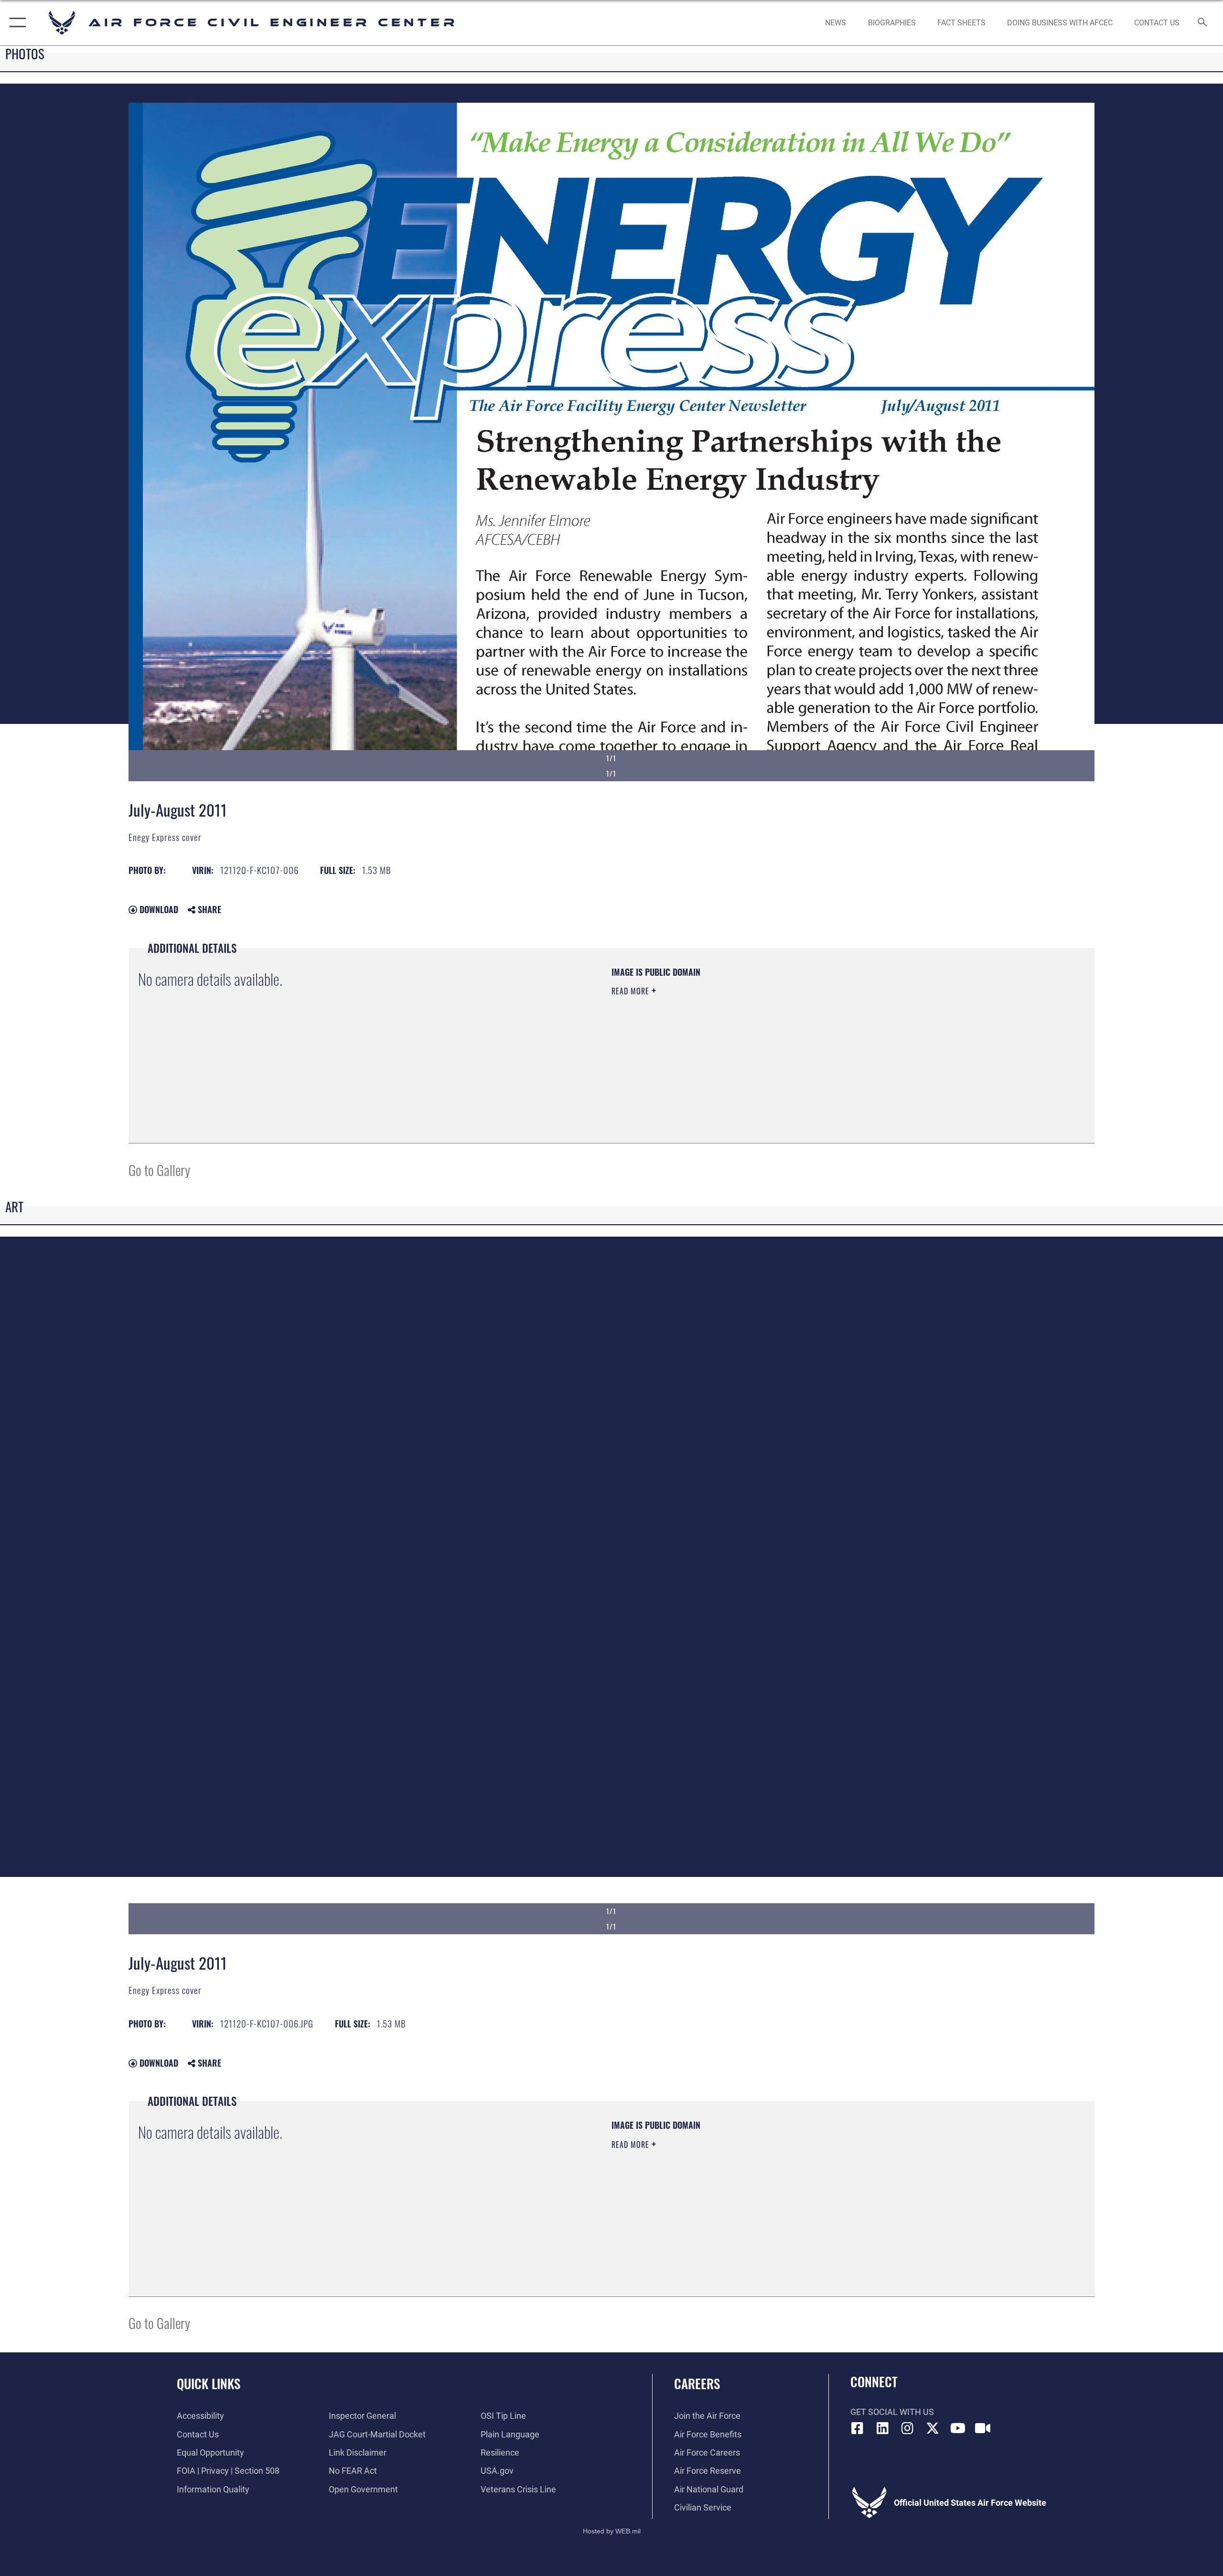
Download (158, 909)
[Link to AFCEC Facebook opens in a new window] (858, 2428)
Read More (632, 991)
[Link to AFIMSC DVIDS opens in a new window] (983, 2428)
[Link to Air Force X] (933, 2428)
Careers (697, 2383)
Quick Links (209, 2383)
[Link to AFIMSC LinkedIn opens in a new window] (882, 2428)
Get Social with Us (892, 2412)
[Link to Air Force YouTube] (958, 2428)
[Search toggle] (1203, 23)
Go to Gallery (159, 1169)
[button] (16, 23)
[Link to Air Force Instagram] (908, 2428)
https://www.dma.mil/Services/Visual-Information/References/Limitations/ (724, 1038)
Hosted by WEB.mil (612, 2531)
